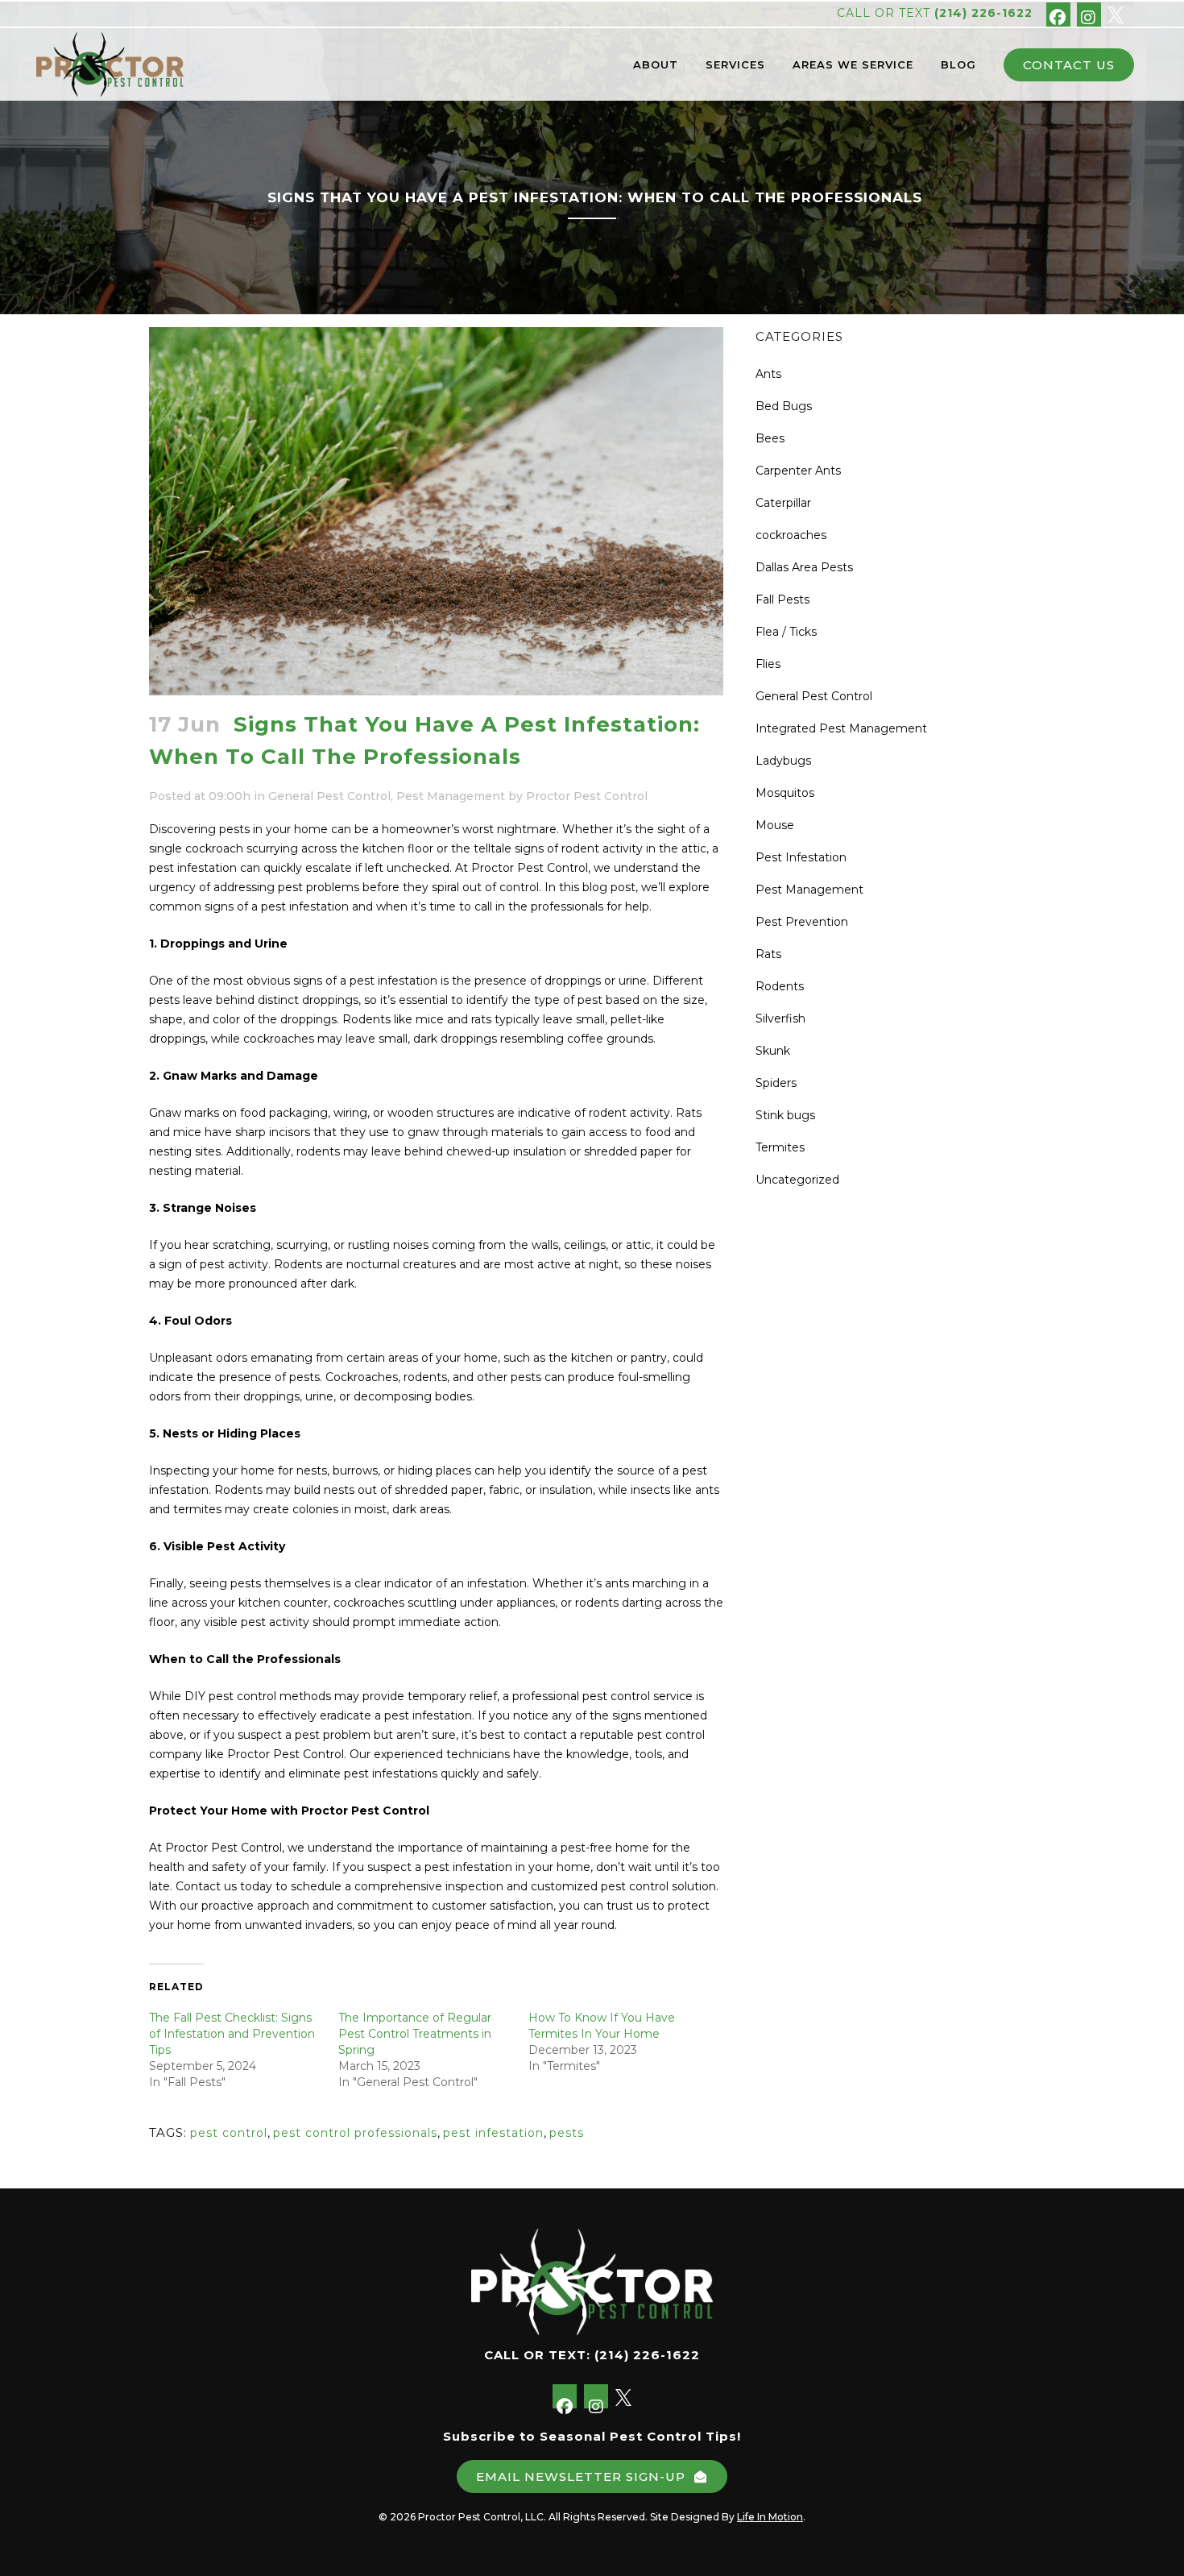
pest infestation (493, 2133)
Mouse (775, 825)
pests (567, 2133)
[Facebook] (1058, 15)
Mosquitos (785, 793)
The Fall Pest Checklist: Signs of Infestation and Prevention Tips (232, 2034)
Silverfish (780, 1018)
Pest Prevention (802, 922)
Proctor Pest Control (587, 796)
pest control (229, 2133)
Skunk (773, 1051)
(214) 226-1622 (983, 13)
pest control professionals (355, 2133)
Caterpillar (783, 503)
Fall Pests (782, 599)
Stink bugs (785, 1115)
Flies (768, 664)
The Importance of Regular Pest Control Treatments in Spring (415, 2034)
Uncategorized (797, 1180)
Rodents (780, 986)
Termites (780, 1147)
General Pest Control (329, 796)
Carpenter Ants (798, 471)
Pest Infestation (801, 857)
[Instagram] (1089, 15)
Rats (768, 954)
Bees (770, 438)
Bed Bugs (784, 406)
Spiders (776, 1083)
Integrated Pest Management (841, 728)
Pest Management (451, 796)
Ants (768, 374)
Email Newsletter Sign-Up (581, 2476)
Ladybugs (783, 761)
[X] (1116, 14)
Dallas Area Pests (804, 567)
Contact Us (1069, 65)
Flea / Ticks (786, 632)
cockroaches (791, 535)
